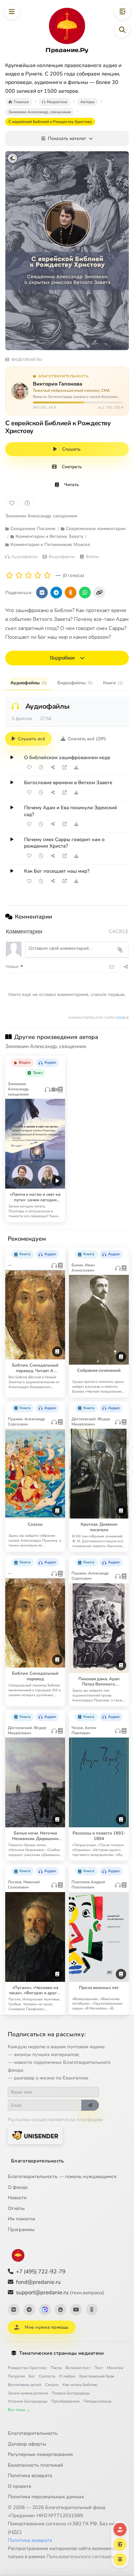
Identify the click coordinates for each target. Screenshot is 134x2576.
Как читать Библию (80, 2385)
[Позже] (27, 503)
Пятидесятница (97, 2401)
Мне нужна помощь (47, 2327)
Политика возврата (30, 2475)
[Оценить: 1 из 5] (10, 575)
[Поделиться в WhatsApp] (85, 593)
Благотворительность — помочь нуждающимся (62, 2176)
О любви (67, 2376)
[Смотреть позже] (41, 767)
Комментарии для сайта (99, 1018)
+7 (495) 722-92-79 (41, 2272)
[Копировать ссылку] (99, 593)
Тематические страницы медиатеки (61, 2353)
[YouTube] (76, 2310)
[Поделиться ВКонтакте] (42, 593)
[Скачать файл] (76, 767)
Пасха (56, 2368)
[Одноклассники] (92, 2310)
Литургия (16, 2376)
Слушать (71, 449)
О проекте (20, 2486)
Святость (47, 2376)
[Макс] (45, 2310)
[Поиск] (122, 30)
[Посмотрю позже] (57, 1060)
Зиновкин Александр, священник (41, 516)
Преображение (66, 2401)
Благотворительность (38, 2161)
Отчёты (16, 2208)
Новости (17, 2198)
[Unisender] (35, 2135)
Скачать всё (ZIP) (87, 739)
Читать (72, 485)
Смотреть (72, 467)
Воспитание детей (25, 2385)
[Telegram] (29, 2310)
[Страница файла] (64, 767)
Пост (99, 2368)
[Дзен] (60, 2310)
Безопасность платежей (35, 2465)
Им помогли (21, 2219)
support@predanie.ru (60, 2292)
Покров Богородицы (71, 2393)
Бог (32, 2376)
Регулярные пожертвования (40, 2454)
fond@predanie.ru (38, 2282)
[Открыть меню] (12, 12)
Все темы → (19, 2410)
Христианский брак (97, 2376)
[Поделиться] (53, 767)
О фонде (18, 2187)
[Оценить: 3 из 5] (28, 575)
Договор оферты (27, 2444)
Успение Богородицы (28, 2401)
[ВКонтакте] (14, 2310)
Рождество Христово (27, 2368)
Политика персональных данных (46, 2497)
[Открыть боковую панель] (122, 12)
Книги (113, 683)
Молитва (115, 2368)
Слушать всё (32, 739)
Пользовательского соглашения (83, 2556)
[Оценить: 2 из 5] (19, 575)
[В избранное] (12, 503)
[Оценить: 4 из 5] (38, 575)
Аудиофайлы (29, 683)
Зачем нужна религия (28, 2393)
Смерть (52, 2385)
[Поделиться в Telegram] (56, 593)
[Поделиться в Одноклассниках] (71, 593)
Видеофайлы (75, 683)
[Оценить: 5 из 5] (47, 575)
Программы (21, 2229)
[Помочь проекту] (120, 2529)
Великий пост (78, 2368)
